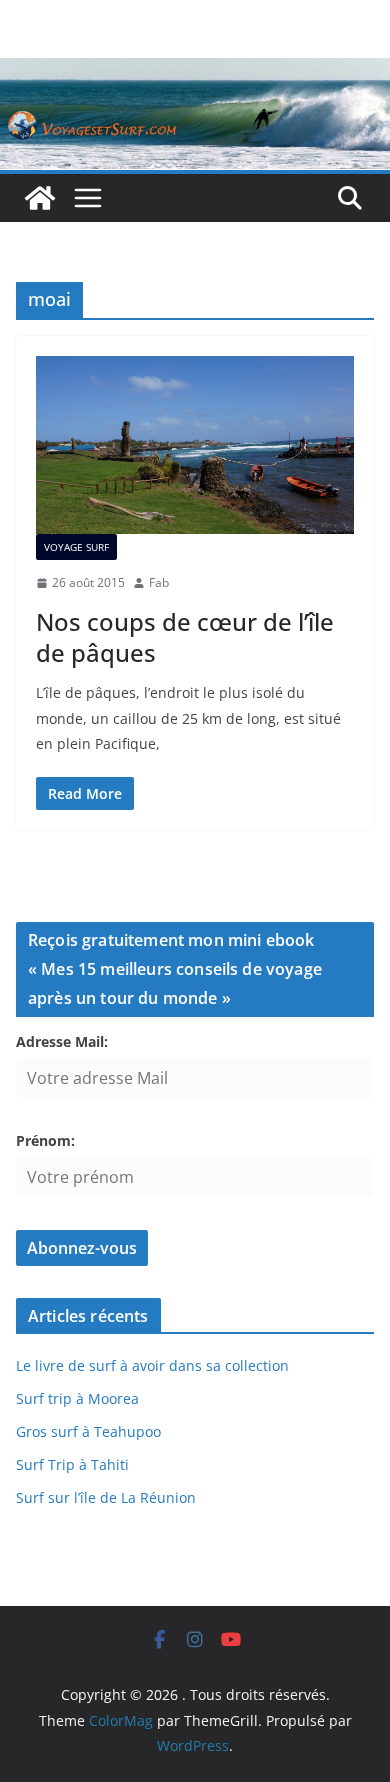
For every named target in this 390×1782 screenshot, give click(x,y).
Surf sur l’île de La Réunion (106, 1497)
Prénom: (45, 1140)
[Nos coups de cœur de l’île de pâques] (195, 445)
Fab (159, 582)
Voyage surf (76, 547)
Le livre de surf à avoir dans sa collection (152, 1365)
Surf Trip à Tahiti (72, 1464)
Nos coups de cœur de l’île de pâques (185, 637)
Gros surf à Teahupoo (88, 1431)
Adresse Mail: (62, 1041)
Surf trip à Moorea (77, 1398)
